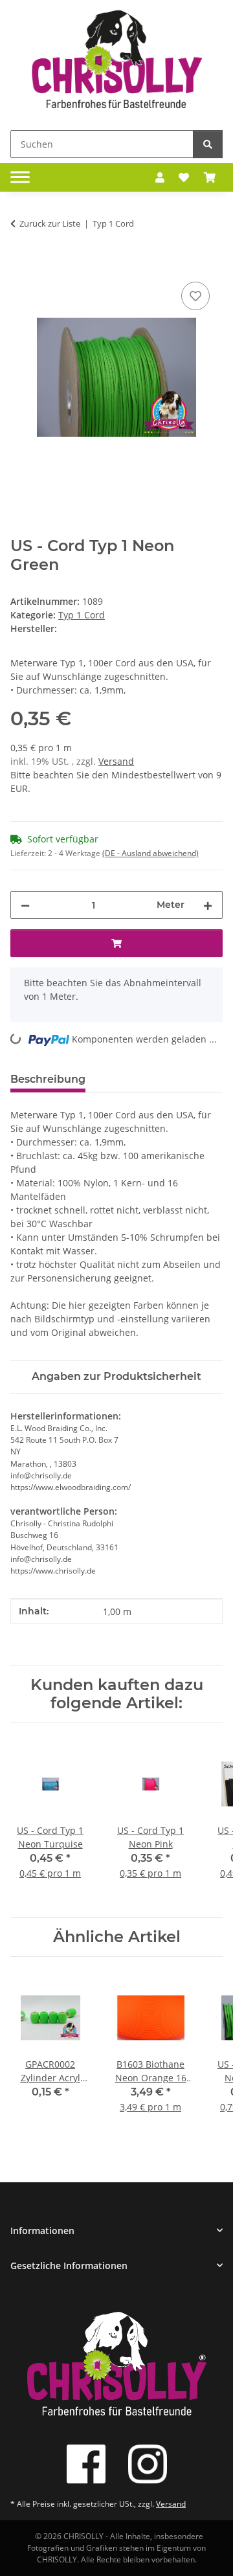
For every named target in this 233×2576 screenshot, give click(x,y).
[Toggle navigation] (20, 177)
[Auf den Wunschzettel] (195, 296)
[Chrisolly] (116, 62)
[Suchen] (208, 144)
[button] (160, 177)
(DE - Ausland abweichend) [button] (150, 853)
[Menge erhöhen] (208, 905)
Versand (116, 761)
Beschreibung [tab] (48, 1079)
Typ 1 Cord (82, 615)
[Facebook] (86, 2464)
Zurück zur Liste (50, 223)
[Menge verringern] (25, 905)
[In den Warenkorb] (21, 264)
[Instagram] (148, 2464)
